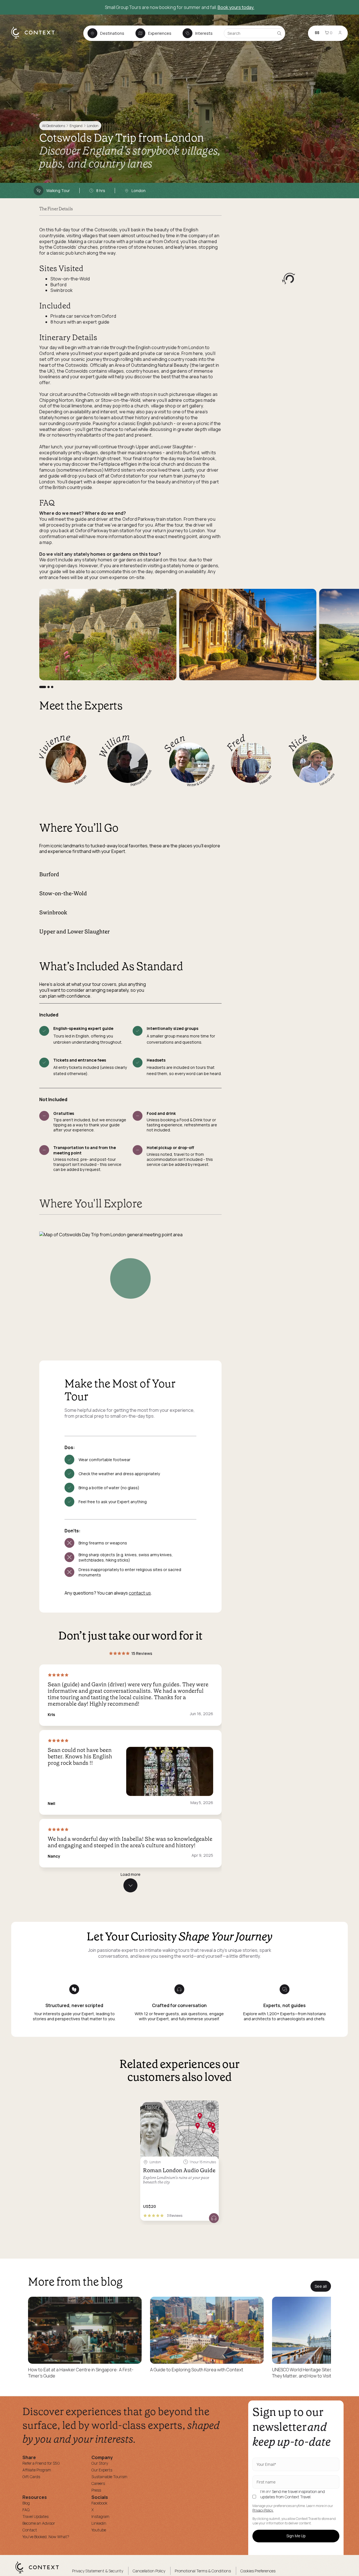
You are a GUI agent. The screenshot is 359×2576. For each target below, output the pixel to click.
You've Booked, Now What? (46, 2537)
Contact (30, 2530)
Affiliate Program (37, 2470)
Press (96, 2490)
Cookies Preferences (258, 2571)
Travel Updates (35, 2516)
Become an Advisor (39, 2523)
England (76, 126)
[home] (36, 38)
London (93, 126)
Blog (26, 2503)
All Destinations (54, 126)
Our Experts (102, 2470)
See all (321, 2286)
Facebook (99, 2503)
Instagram (100, 2516)
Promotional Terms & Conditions (203, 2571)
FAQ (26, 2510)
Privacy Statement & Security (98, 2571)
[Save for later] (211, 2107)
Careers (98, 2483)
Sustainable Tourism (109, 2477)
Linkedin (99, 2523)
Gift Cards (31, 2477)
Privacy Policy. (263, 2510)
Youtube (99, 2530)
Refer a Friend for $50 (41, 2463)
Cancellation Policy (149, 2571)
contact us (140, 1593)
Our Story (100, 2463)
